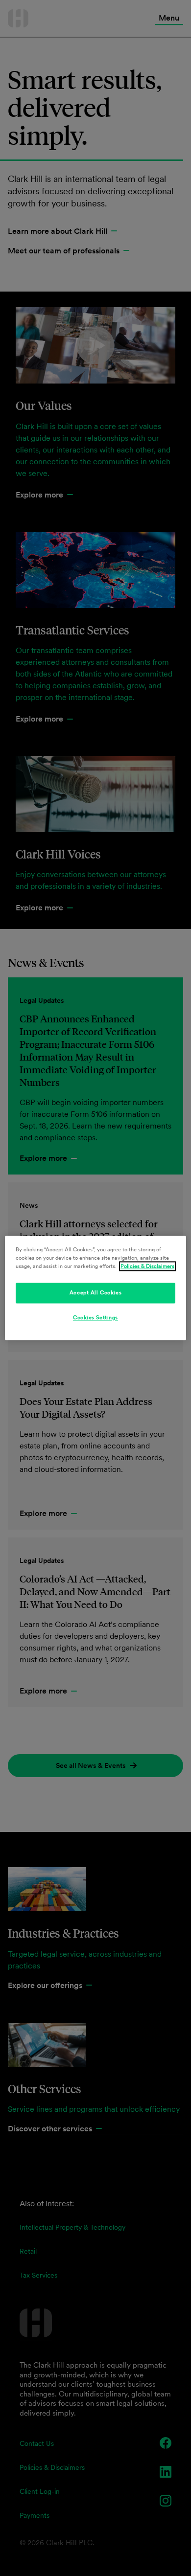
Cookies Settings (95, 1318)
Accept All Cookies (95, 1293)
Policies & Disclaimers (147, 1266)
